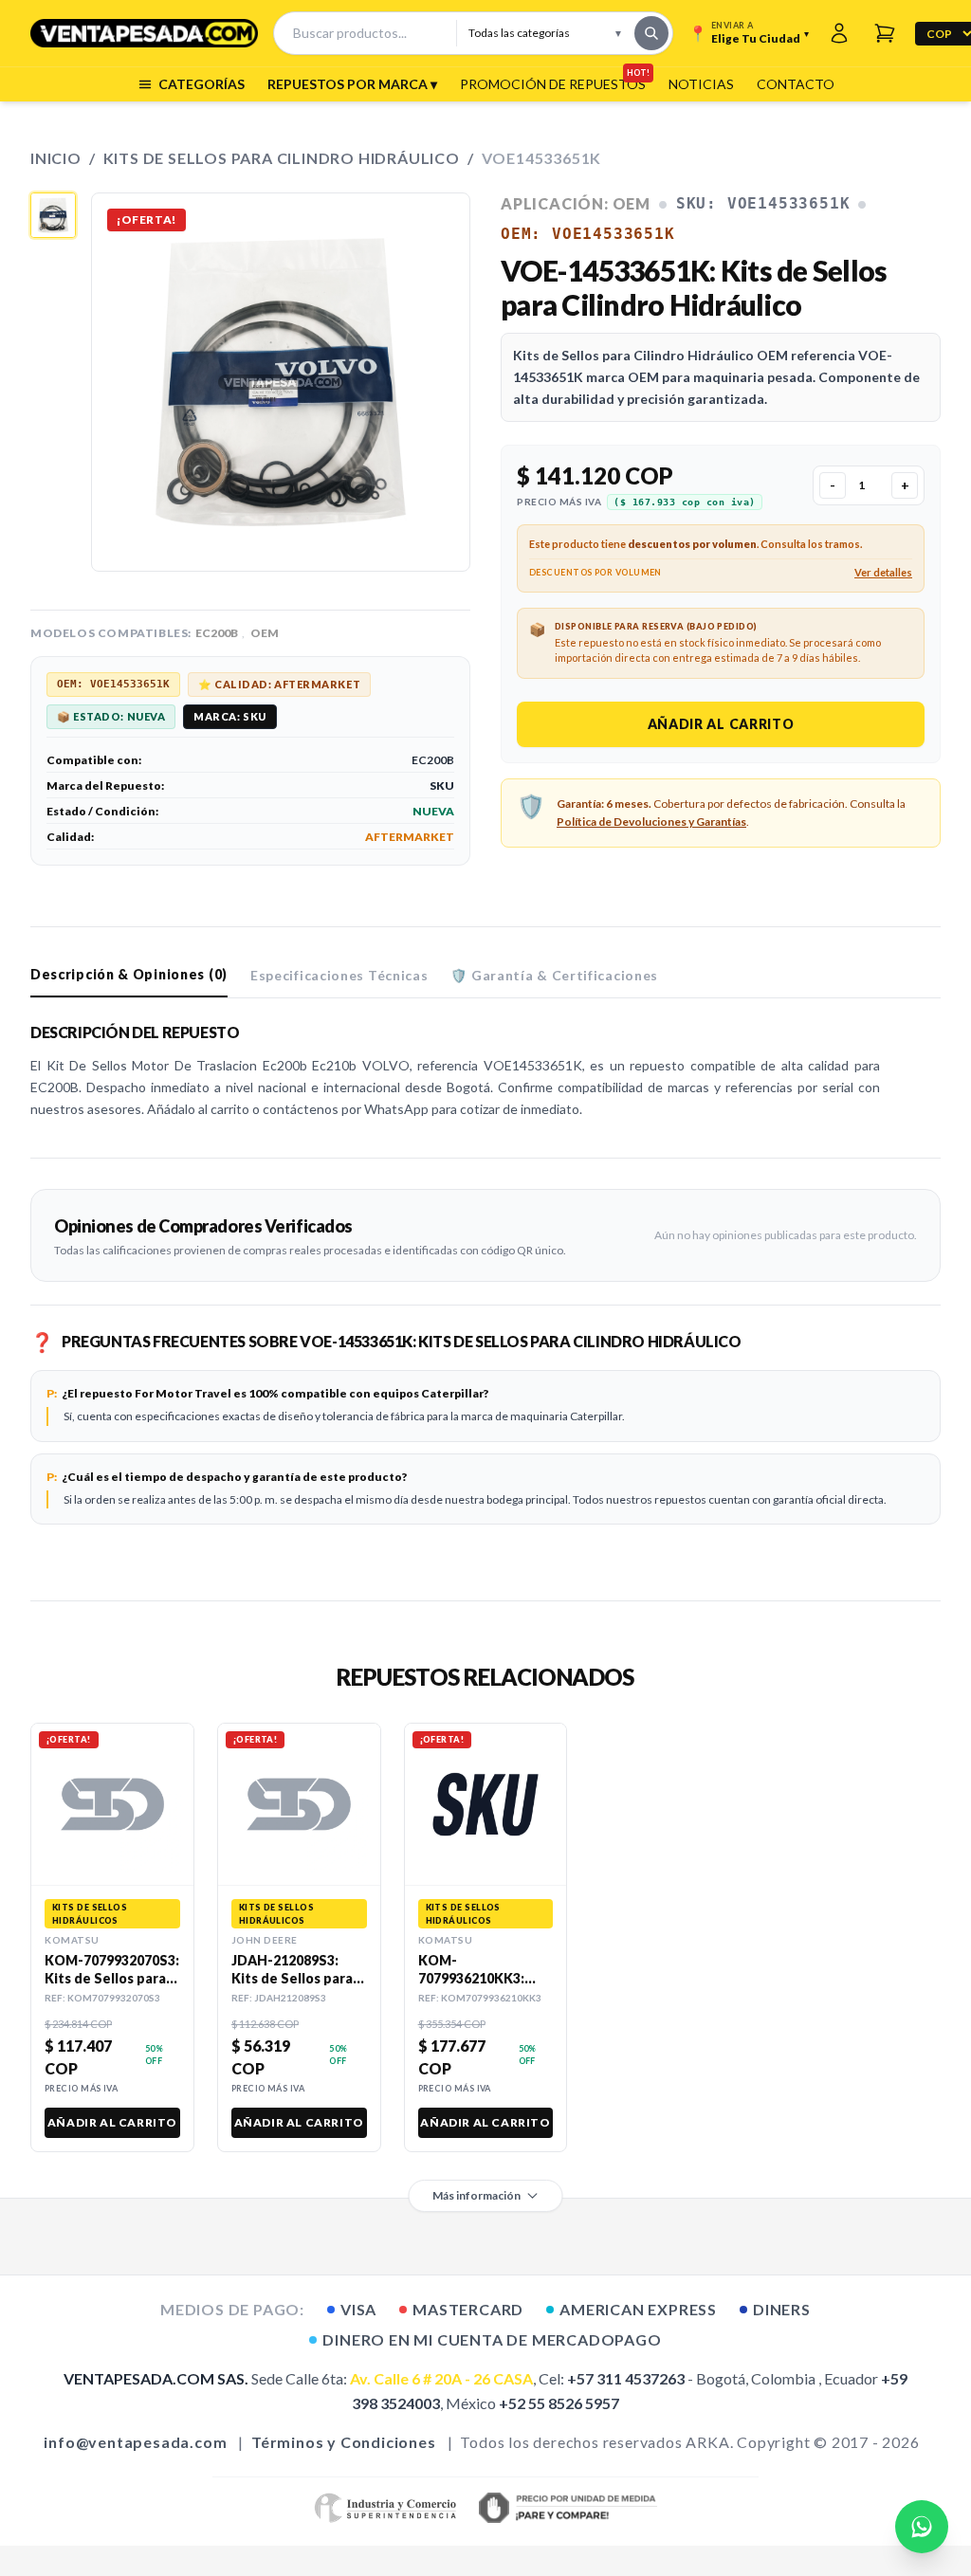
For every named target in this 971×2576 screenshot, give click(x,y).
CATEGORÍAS (202, 84)
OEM (265, 633)
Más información (476, 2195)
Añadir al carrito (721, 724)
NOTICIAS (701, 84)
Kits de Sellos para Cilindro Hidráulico (282, 158)
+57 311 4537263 (626, 2378)
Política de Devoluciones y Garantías (651, 822)
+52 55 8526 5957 (559, 2403)
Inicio (56, 158)
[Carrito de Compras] (885, 33)
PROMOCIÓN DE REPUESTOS (553, 83)
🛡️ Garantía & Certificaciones (554, 975)
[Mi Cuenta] (839, 33)
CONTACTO (796, 84)
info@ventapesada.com (135, 2442)
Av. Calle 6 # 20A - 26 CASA (441, 2378)
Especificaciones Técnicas (339, 975)
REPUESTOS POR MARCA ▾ (352, 84)
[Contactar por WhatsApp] (922, 2527)
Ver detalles (883, 572)
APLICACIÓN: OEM (576, 203)
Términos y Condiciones (344, 2442)
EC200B (217, 633)
